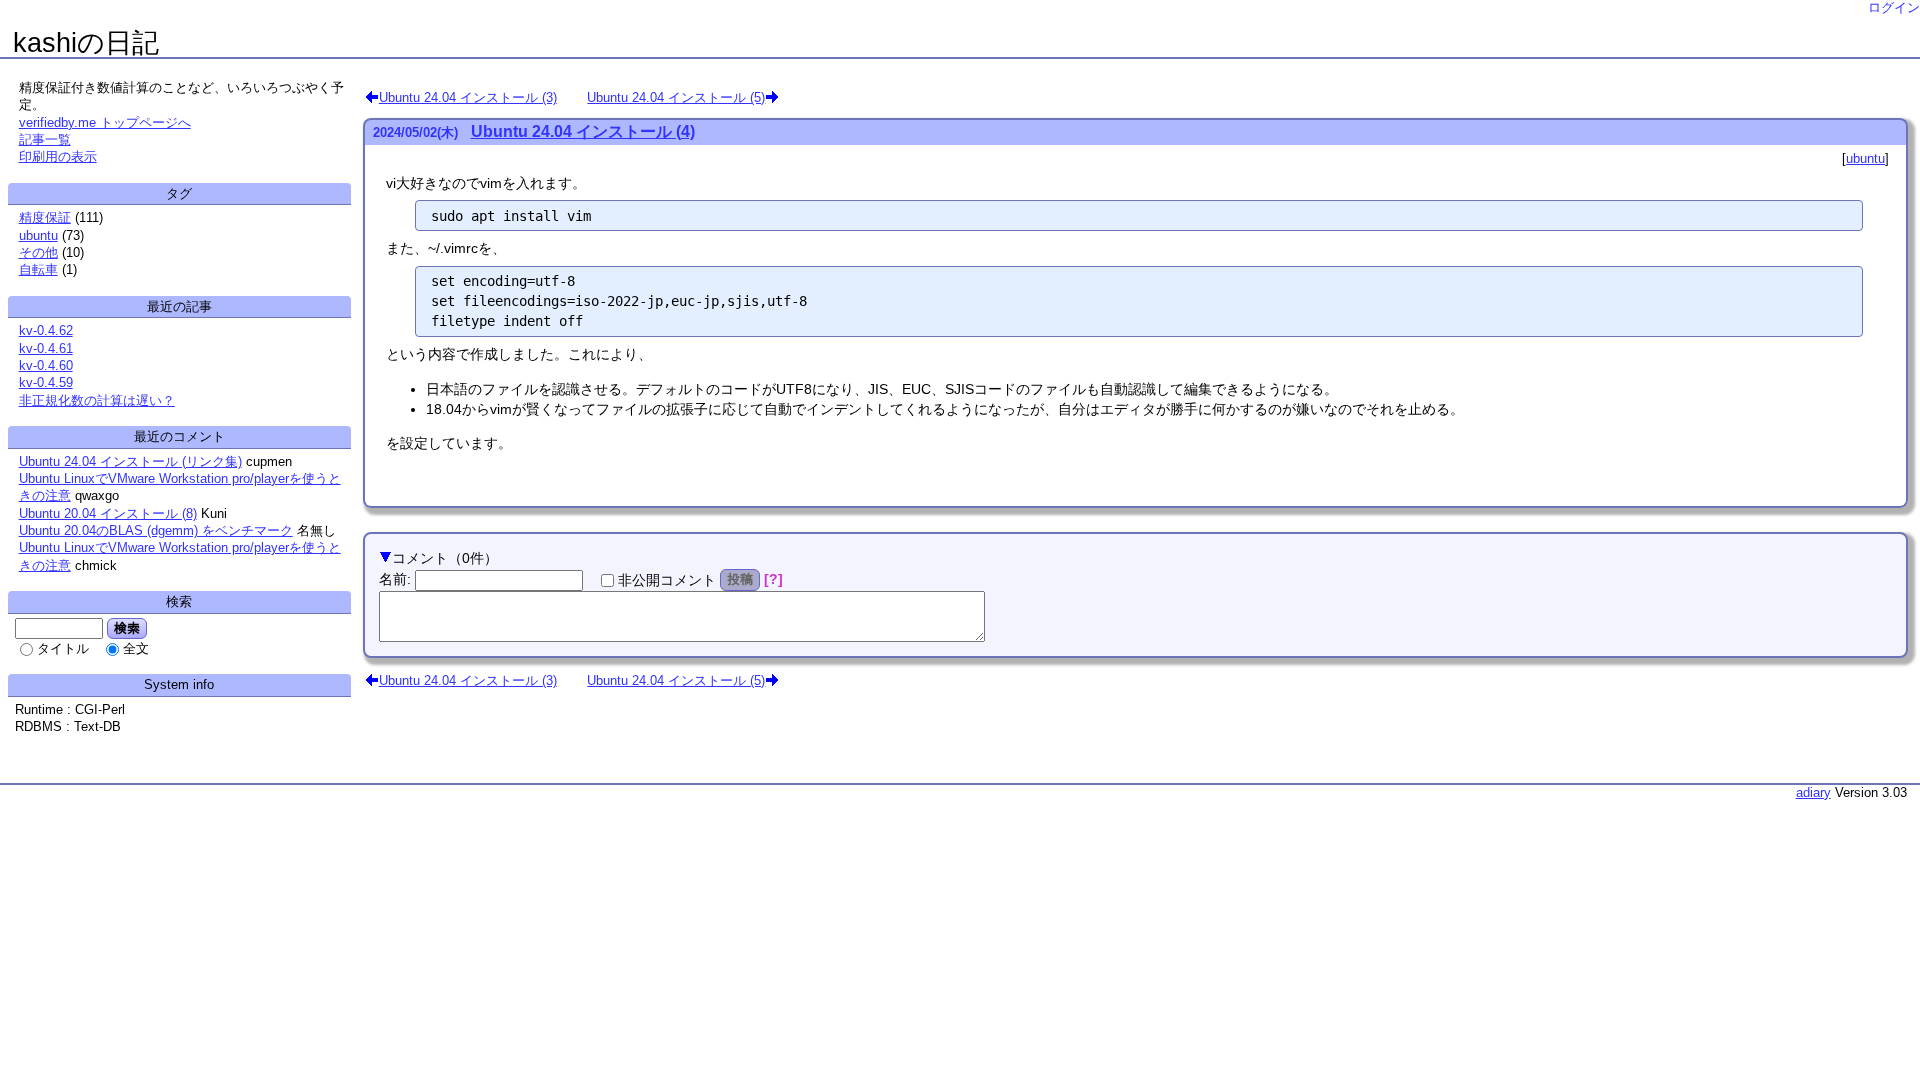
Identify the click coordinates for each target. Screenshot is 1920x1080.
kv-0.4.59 (46, 382)
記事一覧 (45, 139)
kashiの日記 (86, 43)
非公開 (667, 580)
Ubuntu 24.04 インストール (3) (468, 97)
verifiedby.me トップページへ (105, 122)
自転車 (38, 269)
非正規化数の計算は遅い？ (97, 400)
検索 (127, 628)
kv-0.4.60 (46, 365)
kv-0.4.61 (46, 348)
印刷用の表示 (58, 156)
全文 (136, 648)
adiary (1813, 792)
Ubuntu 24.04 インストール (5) (676, 97)
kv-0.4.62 (46, 330)
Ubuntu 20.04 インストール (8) (108, 513)
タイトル (63, 648)
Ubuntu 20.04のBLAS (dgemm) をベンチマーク (156, 530)
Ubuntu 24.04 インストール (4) (583, 131)
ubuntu (1865, 158)
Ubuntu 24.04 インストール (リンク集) (130, 461)
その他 (38, 252)
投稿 (740, 579)
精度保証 (45, 217)
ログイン (1894, 7)
